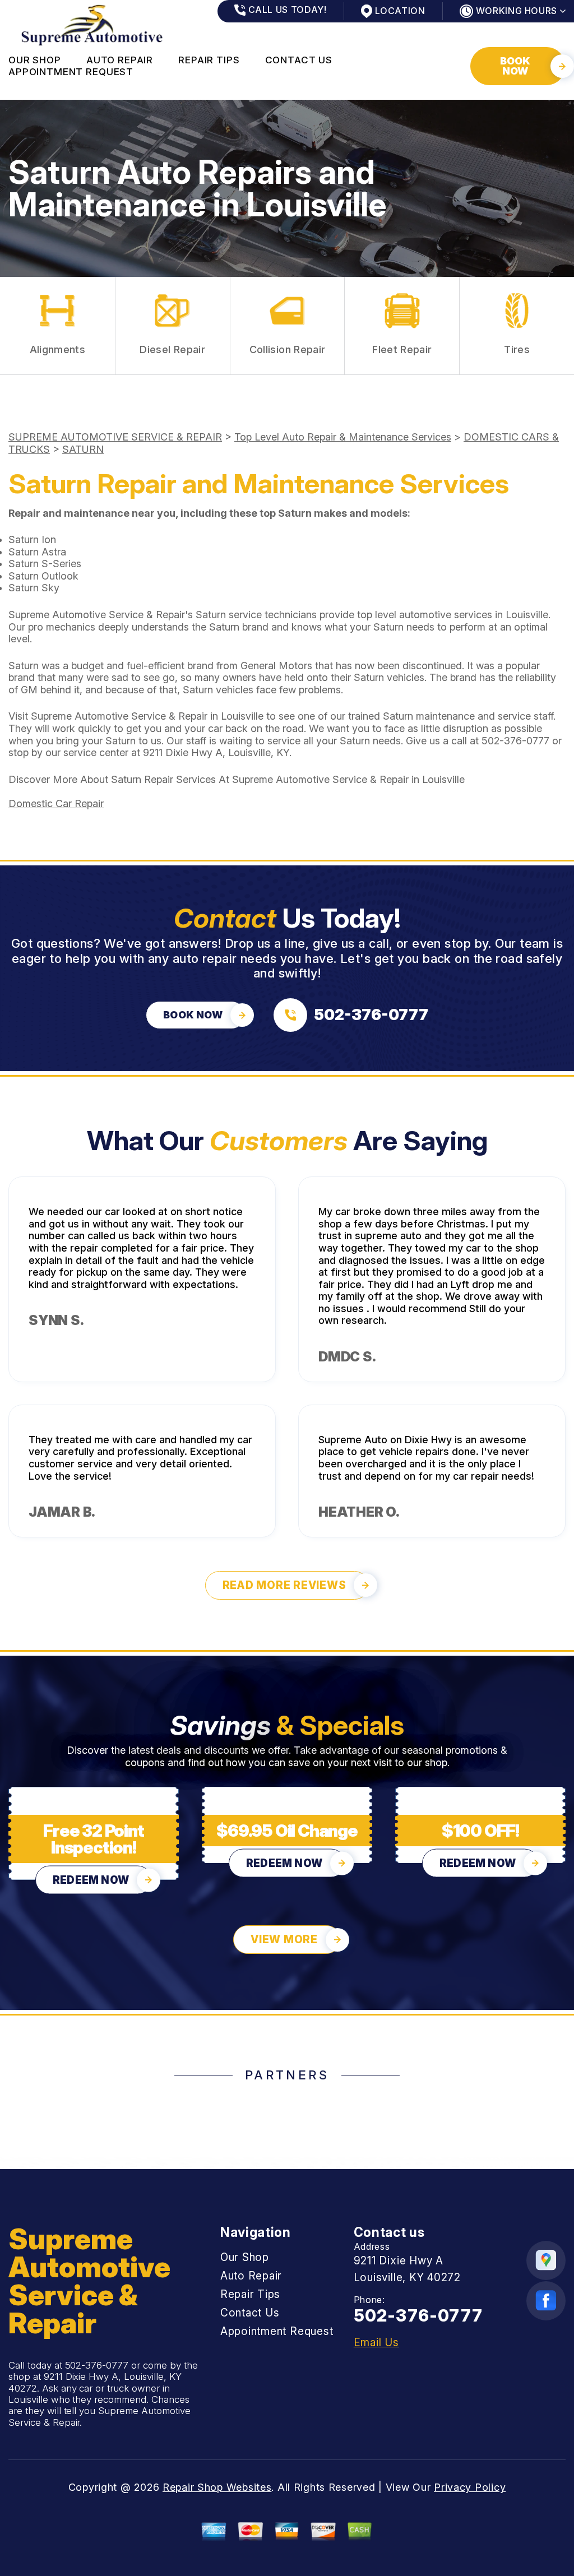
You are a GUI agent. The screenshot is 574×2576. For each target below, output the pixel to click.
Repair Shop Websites (217, 2487)
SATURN (83, 449)
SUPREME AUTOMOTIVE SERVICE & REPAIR (115, 437)
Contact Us (299, 60)
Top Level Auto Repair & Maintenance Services (343, 437)
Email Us (376, 2343)
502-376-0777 (515, 741)
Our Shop (35, 60)
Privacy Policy (470, 2487)
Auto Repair (120, 60)
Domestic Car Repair (56, 803)
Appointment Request (71, 72)
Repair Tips (209, 60)
